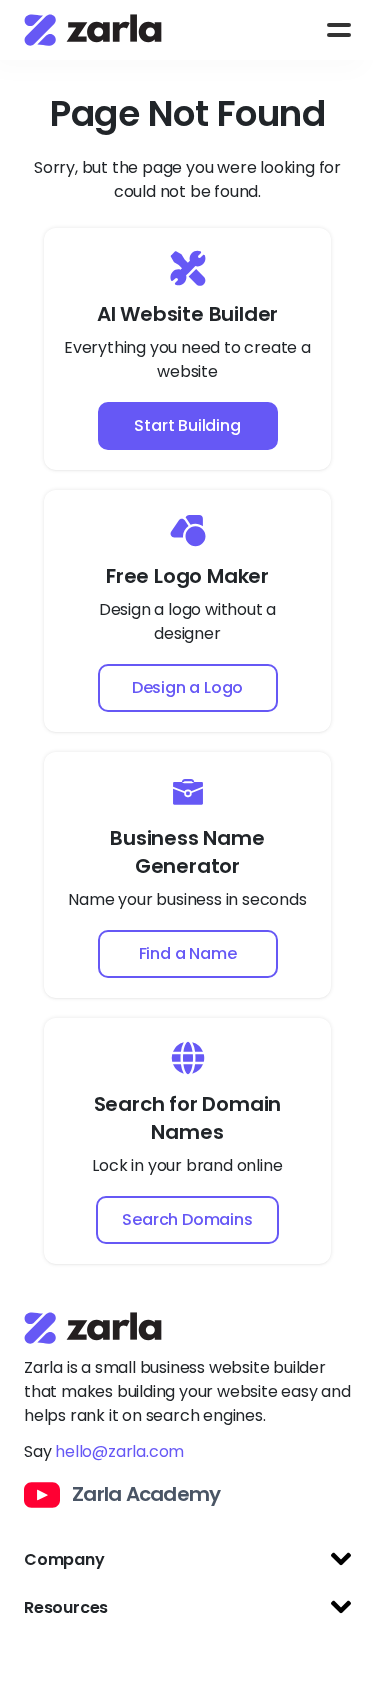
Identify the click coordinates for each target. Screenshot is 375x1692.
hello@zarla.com (119, 1451)
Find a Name (188, 953)
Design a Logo (187, 687)
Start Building (187, 425)
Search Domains (187, 1219)
